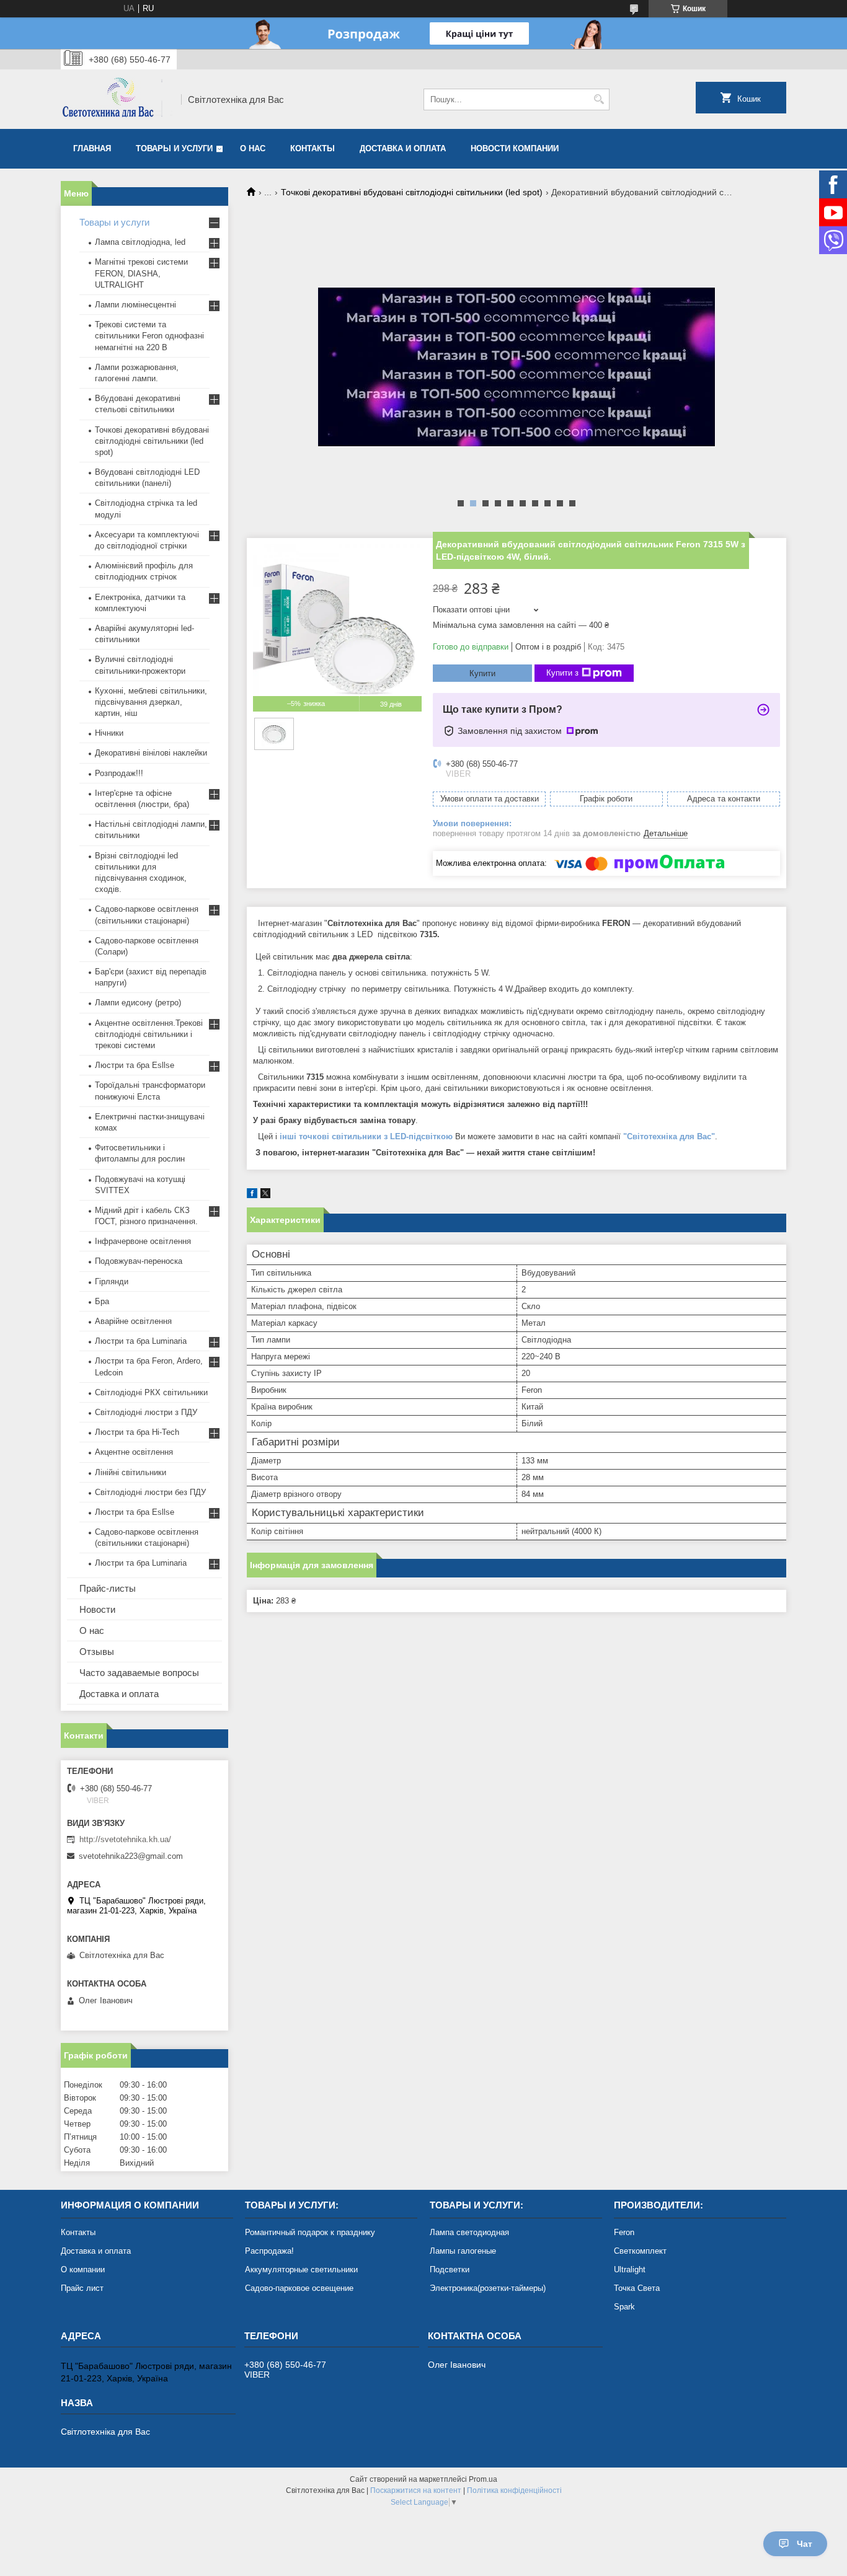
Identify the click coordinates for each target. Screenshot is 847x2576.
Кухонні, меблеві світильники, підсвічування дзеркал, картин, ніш (151, 702)
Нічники (109, 733)
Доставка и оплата (403, 148)
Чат (805, 2544)
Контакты (313, 148)
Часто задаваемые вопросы (139, 1673)
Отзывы (97, 1652)
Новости (97, 1609)
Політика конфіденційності (514, 2490)
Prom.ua (483, 2479)
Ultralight (630, 2269)
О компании (83, 2269)
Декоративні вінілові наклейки (151, 753)
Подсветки (450, 2269)
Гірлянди (112, 1281)
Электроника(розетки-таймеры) (488, 2288)
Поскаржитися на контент (416, 2490)
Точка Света (637, 2288)
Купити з (562, 673)
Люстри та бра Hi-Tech (137, 1432)
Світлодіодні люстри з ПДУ (146, 1412)
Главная (92, 148)
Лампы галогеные (463, 2251)
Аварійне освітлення (133, 1321)
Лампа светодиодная (469, 2232)
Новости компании (515, 148)
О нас (253, 148)
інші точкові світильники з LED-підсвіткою (366, 1136)
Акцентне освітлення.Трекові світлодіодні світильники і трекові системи (149, 1034)
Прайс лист (82, 2288)
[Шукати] (599, 99)
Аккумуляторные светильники (301, 2269)
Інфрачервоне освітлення (143, 1241)
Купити (482, 673)
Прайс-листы (108, 1588)
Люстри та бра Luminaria (141, 1341)
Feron (624, 2232)
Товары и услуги (174, 148)
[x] (265, 1195)
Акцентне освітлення (134, 1452)
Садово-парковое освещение (299, 2288)
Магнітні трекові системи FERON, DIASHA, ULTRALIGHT (141, 273)
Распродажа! (269, 2251)
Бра (102, 1301)
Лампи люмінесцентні (135, 305)
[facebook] (252, 1195)
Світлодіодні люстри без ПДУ (150, 1492)
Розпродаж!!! (119, 773)
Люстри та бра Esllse (135, 1065)
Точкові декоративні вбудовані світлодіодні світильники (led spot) (412, 192)
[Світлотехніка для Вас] (117, 99)
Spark (624, 2307)
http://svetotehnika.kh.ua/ (125, 1839)
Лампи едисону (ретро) (138, 1003)
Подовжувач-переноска (139, 1261)
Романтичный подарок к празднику (310, 2232)
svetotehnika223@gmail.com (131, 1856)
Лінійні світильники (131, 1472)
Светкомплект (640, 2251)
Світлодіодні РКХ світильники (151, 1392)
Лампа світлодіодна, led (140, 242)
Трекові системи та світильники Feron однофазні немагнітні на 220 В (149, 336)
